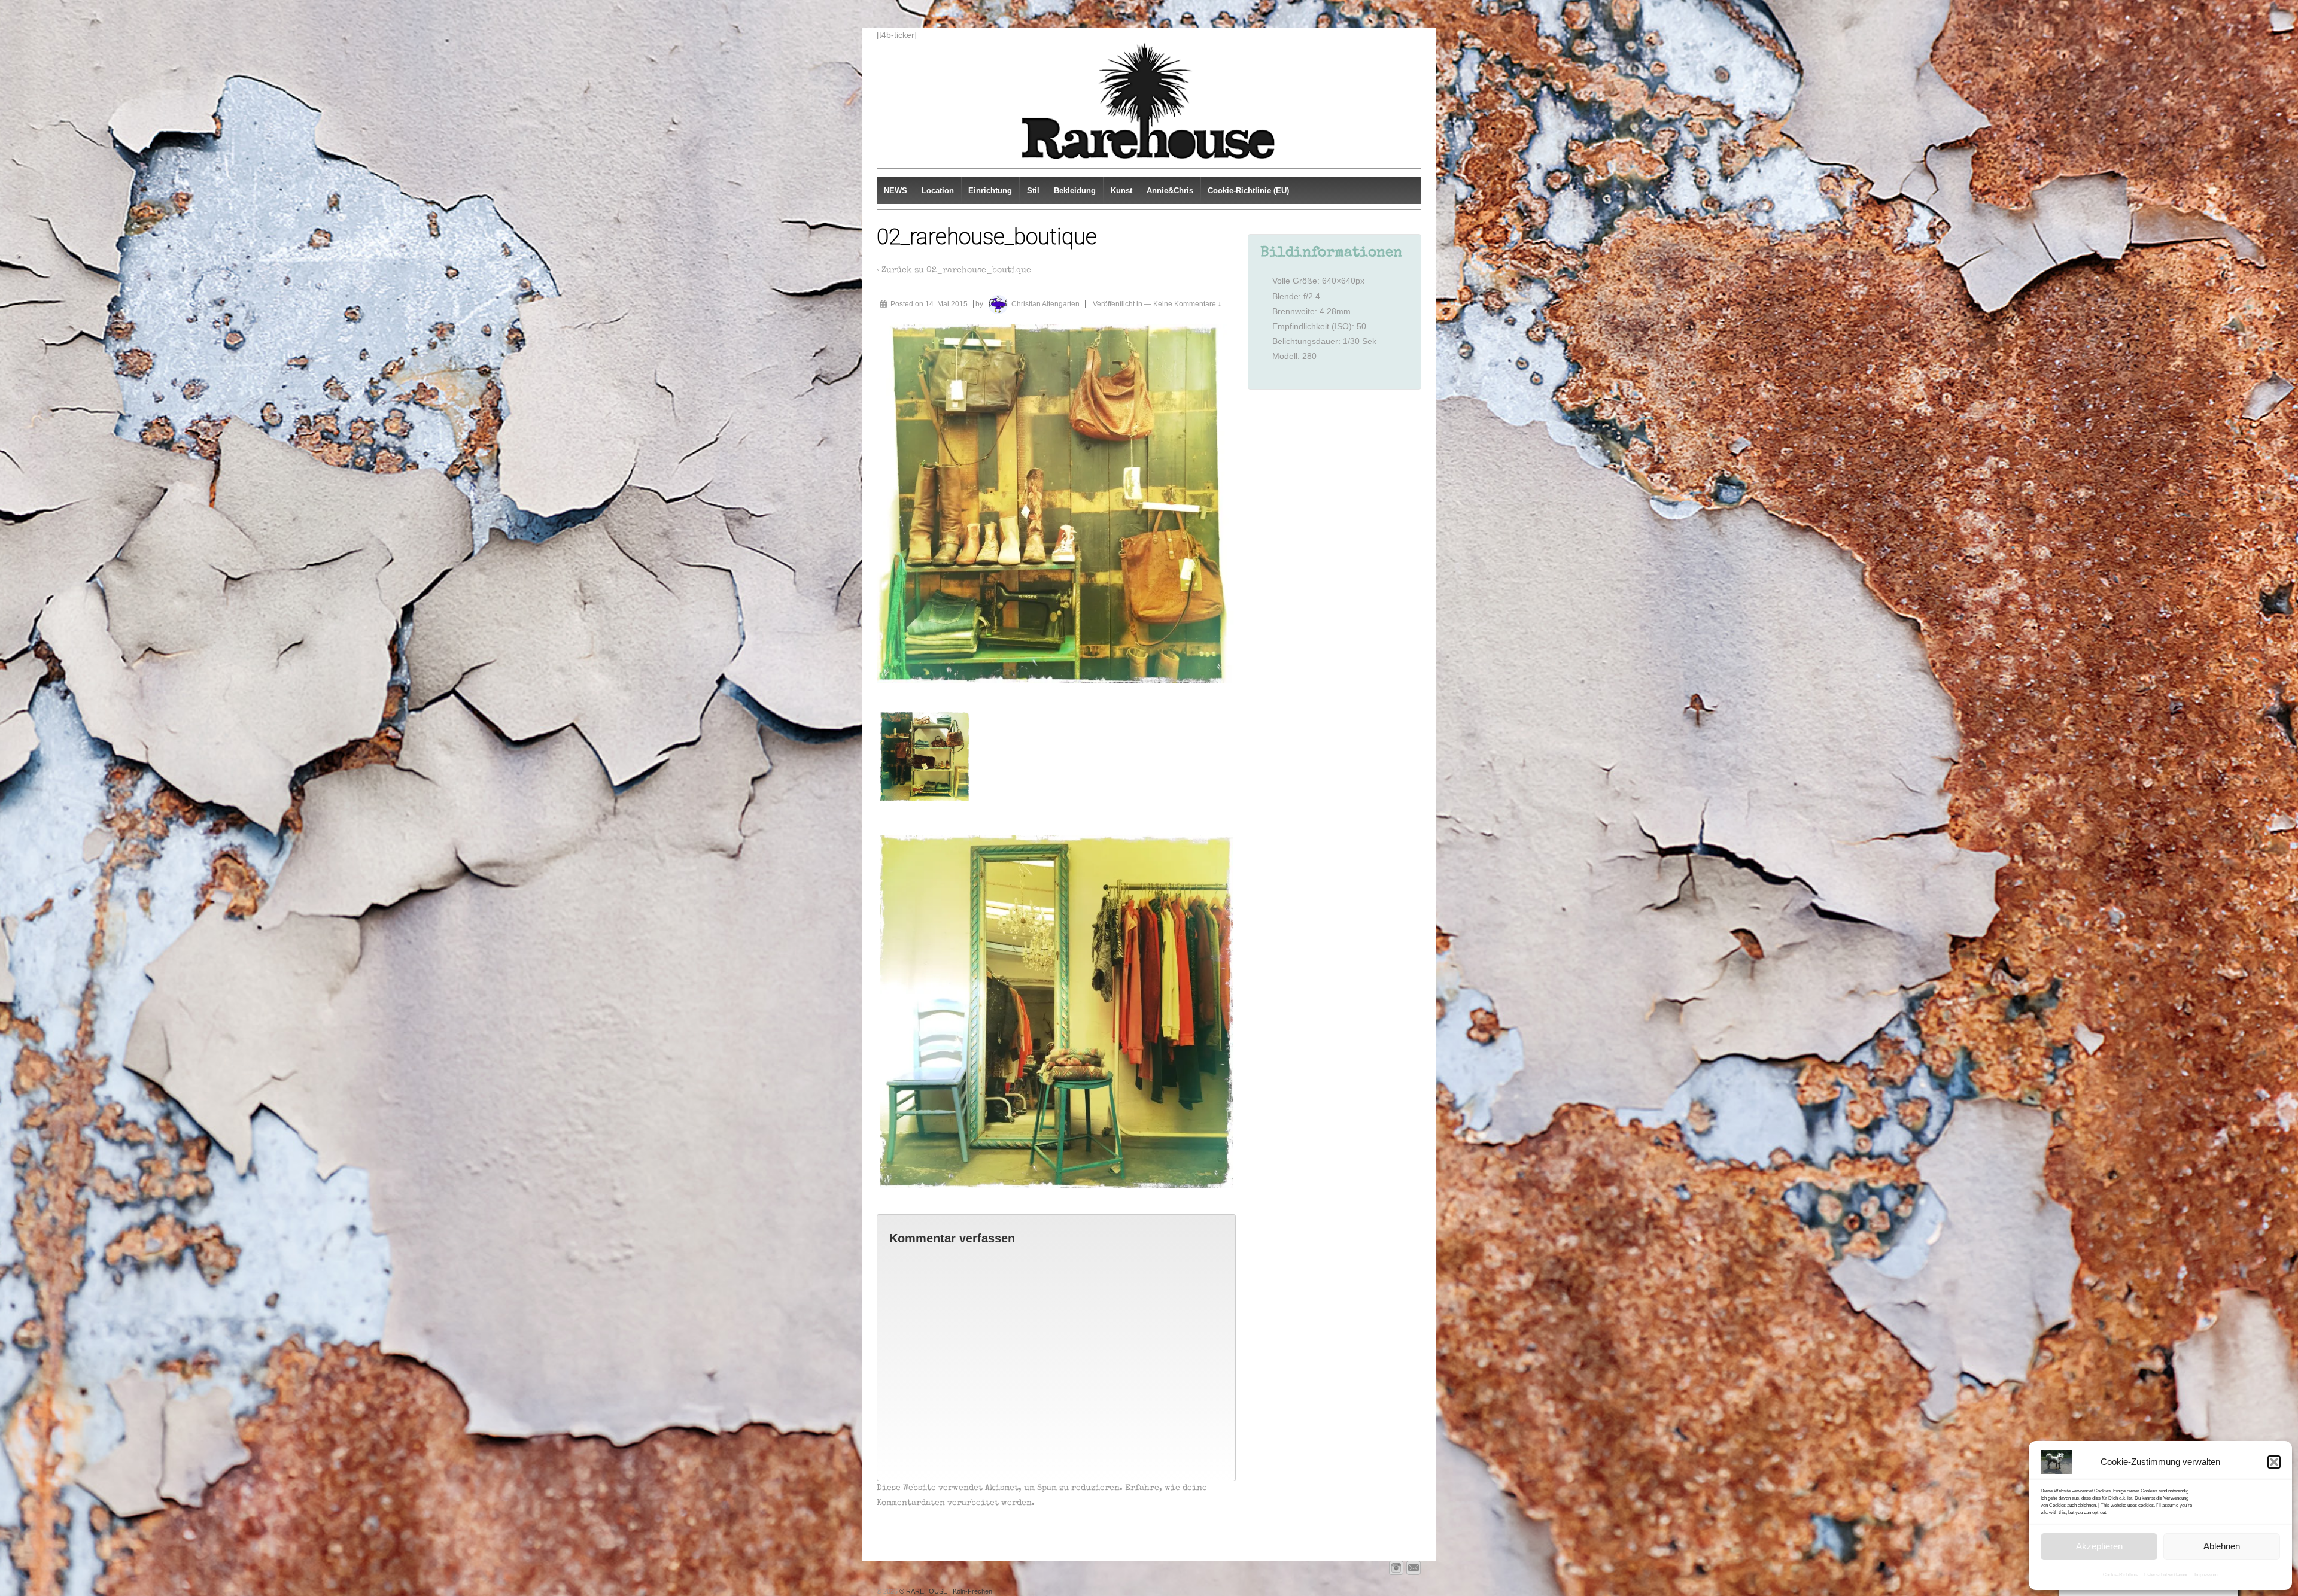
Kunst (1121, 191)
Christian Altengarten (1045, 304)
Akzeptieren (2099, 1546)
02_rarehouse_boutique (979, 270)
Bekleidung (1075, 191)
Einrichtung (990, 191)
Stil (1033, 191)
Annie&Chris (1170, 191)
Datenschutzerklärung (2166, 1575)
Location (938, 191)
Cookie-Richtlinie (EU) (1248, 191)
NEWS (896, 191)
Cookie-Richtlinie (2121, 1575)
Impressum (2206, 1575)
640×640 (1339, 281)
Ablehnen (2222, 1546)
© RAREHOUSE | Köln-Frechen (945, 1591)
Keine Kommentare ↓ (1187, 304)
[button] (2274, 1462)
